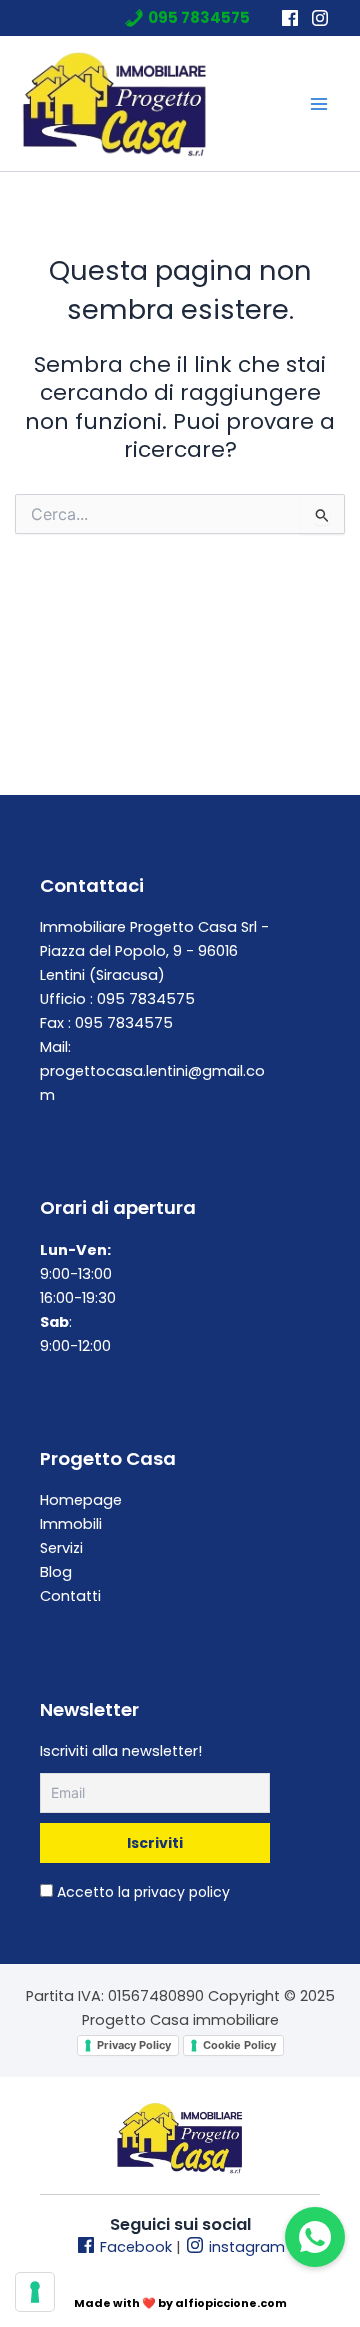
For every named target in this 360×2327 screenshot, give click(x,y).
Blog (56, 1572)
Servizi (61, 1548)
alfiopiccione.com (231, 2303)
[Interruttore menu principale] (319, 104)
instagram (245, 2247)
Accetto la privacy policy (141, 1892)
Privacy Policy (134, 2045)
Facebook (134, 2247)
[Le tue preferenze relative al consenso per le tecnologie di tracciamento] (35, 2292)
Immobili (71, 1524)
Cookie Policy (239, 2045)
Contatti (70, 1596)
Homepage (81, 1500)
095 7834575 (199, 18)
